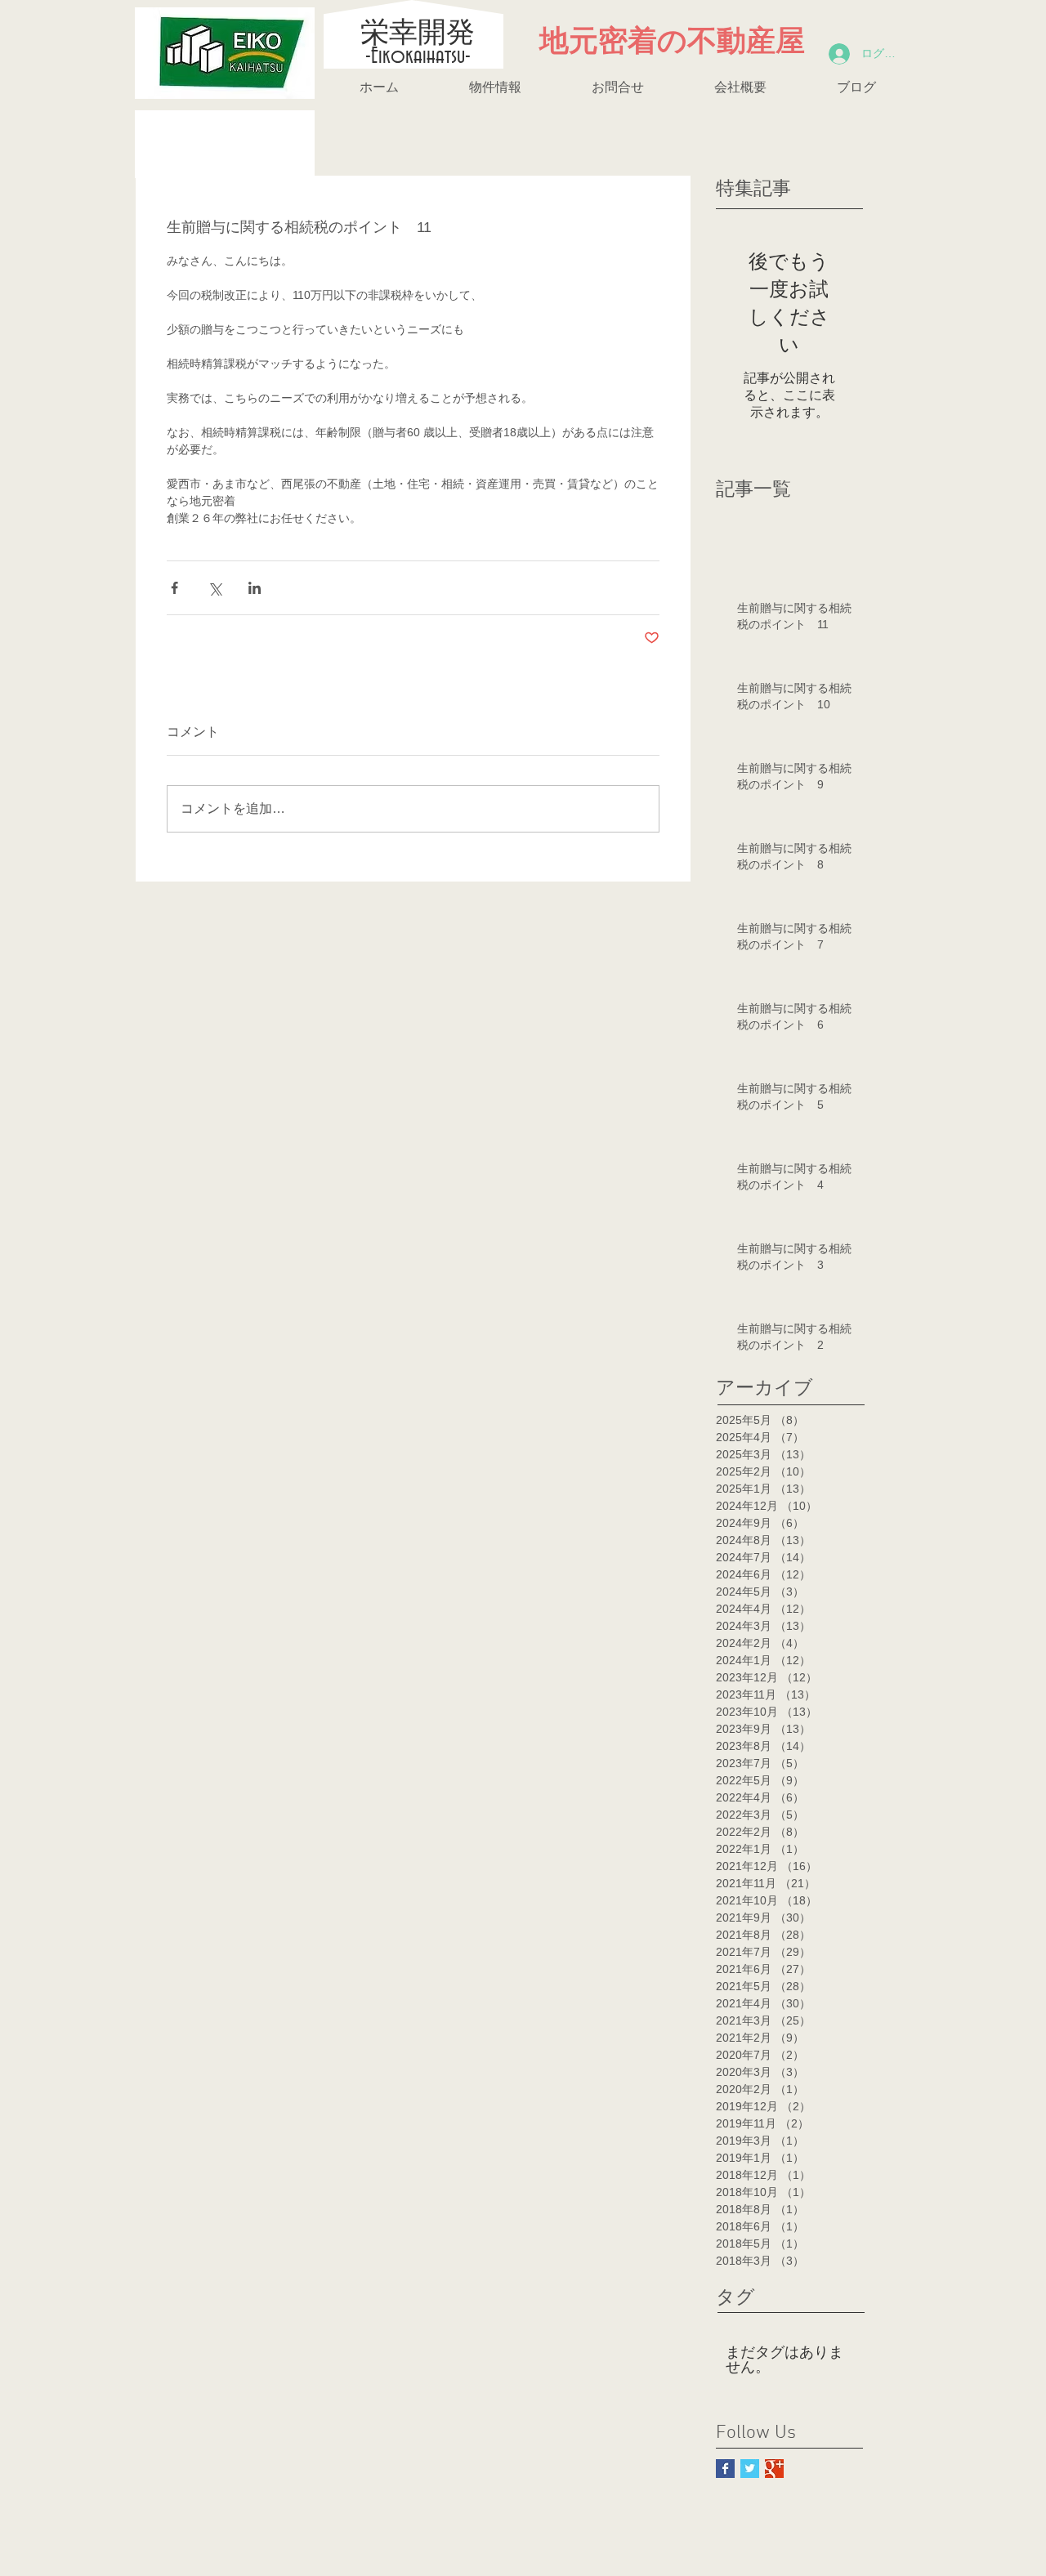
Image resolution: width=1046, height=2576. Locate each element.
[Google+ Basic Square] (774, 2469)
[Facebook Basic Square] (725, 2469)
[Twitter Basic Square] (750, 2469)
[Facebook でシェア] (174, 588)
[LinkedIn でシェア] (255, 588)
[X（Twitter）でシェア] (215, 588)
